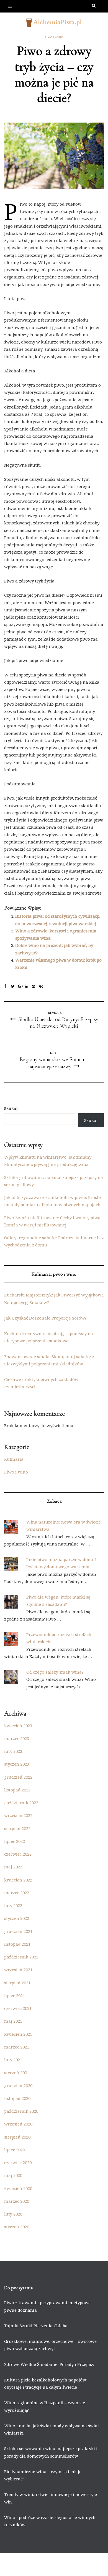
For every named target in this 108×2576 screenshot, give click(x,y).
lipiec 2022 (15, 1841)
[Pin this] (35, 987)
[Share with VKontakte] (42, 987)
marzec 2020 (17, 2201)
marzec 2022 (17, 1893)
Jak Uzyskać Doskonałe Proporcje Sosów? (45, 1318)
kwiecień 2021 (18, 2034)
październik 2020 (21, 2111)
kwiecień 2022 (18, 1880)
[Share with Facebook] (8, 987)
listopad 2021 (17, 1944)
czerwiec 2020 (18, 2162)
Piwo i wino (54, 37)
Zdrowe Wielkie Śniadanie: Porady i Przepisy (49, 2364)
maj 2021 (13, 2021)
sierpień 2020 (17, 2137)
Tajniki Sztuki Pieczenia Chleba (36, 2326)
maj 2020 (13, 2175)
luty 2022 (13, 1905)
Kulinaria (14, 1459)
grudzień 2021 (18, 1931)
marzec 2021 (17, 2047)
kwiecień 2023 (18, 1726)
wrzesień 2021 (18, 1970)
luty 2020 (13, 2214)
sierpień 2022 (17, 1828)
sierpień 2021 (17, 1983)
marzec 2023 (17, 1738)
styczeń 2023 (17, 1764)
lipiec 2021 (15, 1995)
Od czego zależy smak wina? (55, 1672)
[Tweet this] (15, 987)
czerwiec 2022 (18, 1854)
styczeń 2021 (17, 2072)
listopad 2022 (17, 1790)
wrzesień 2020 (18, 2124)
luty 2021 (13, 2060)
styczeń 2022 (17, 1918)
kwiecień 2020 (18, 2188)
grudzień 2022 (18, 1777)
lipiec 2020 (15, 2150)
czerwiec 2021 (18, 2008)
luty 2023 (13, 1751)
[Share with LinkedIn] (28, 987)
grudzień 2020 (18, 2085)
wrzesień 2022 (18, 1815)
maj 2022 (13, 1867)
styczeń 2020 (17, 2227)
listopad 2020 (17, 2098)
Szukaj (11, 1108)
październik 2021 (21, 1957)
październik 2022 (21, 1803)
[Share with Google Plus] (21, 987)
